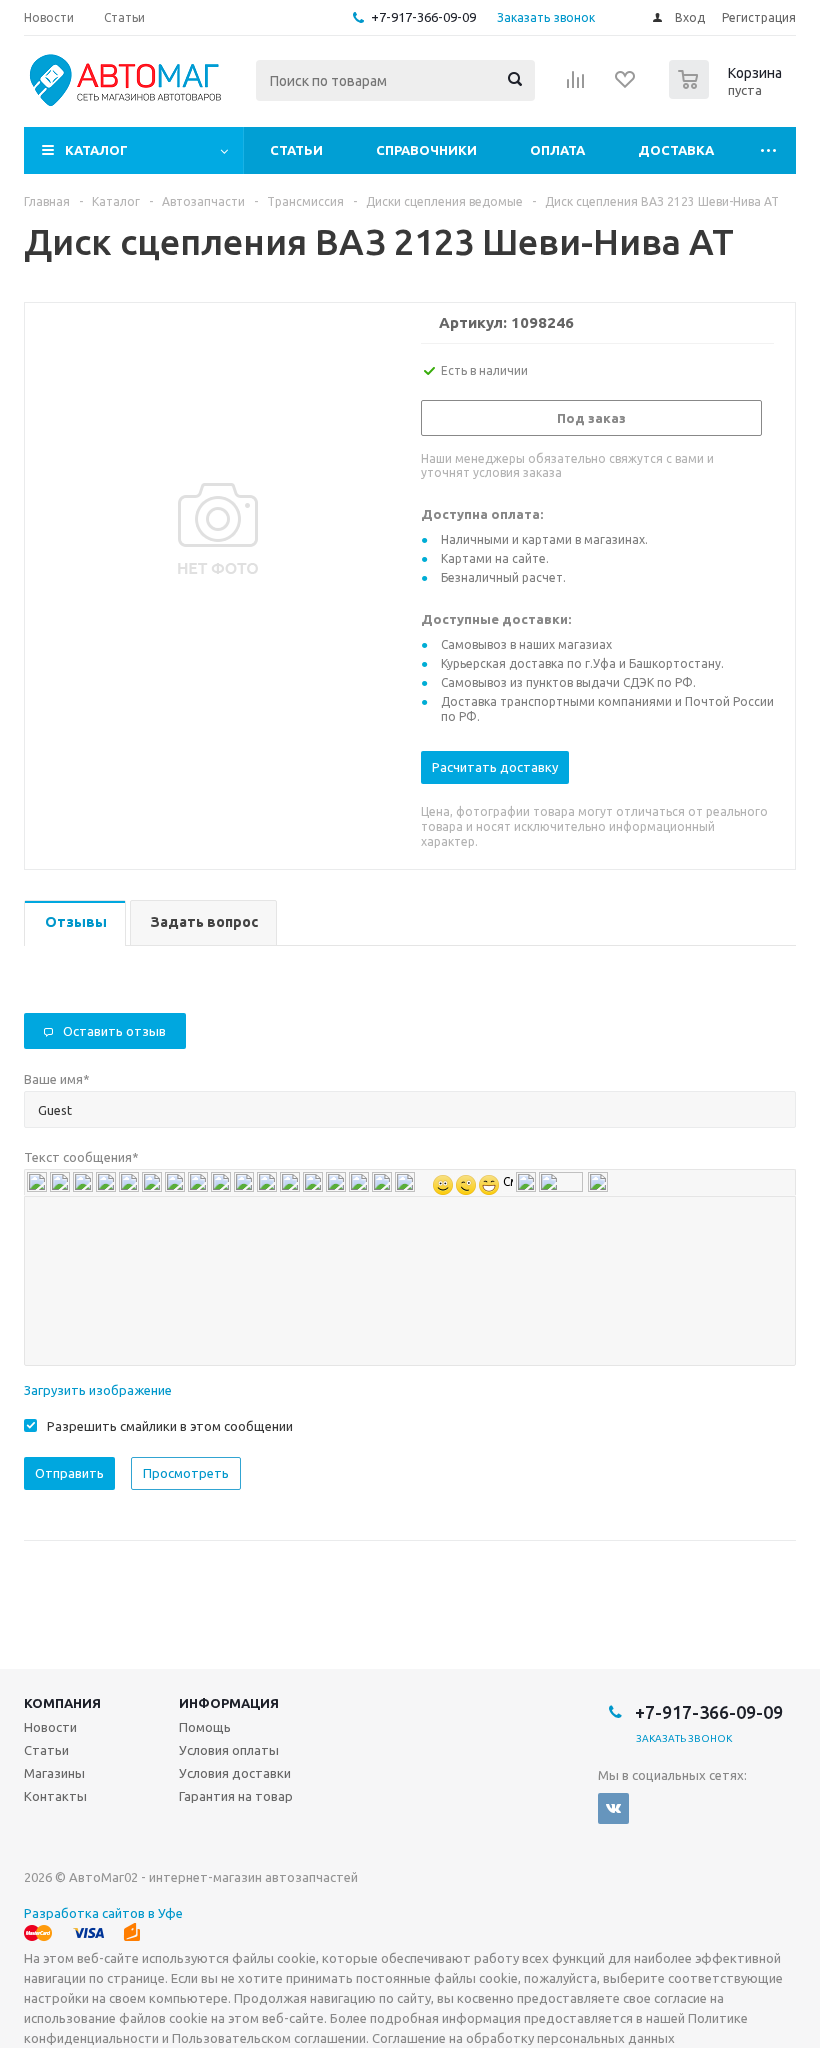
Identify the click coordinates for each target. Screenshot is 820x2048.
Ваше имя (57, 1079)
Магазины (54, 1773)
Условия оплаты (229, 1750)
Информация (229, 1703)
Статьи (296, 150)
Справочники (426, 150)
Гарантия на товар (236, 1796)
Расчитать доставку (495, 767)
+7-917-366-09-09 (423, 17)
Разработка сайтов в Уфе (103, 1913)
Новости (50, 1727)
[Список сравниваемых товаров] (576, 86)
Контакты (55, 1796)
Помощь (205, 1727)
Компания (62, 1703)
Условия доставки (235, 1773)
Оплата (557, 150)
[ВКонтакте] (613, 1808)
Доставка (676, 150)
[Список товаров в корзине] (728, 93)
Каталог (96, 150)
